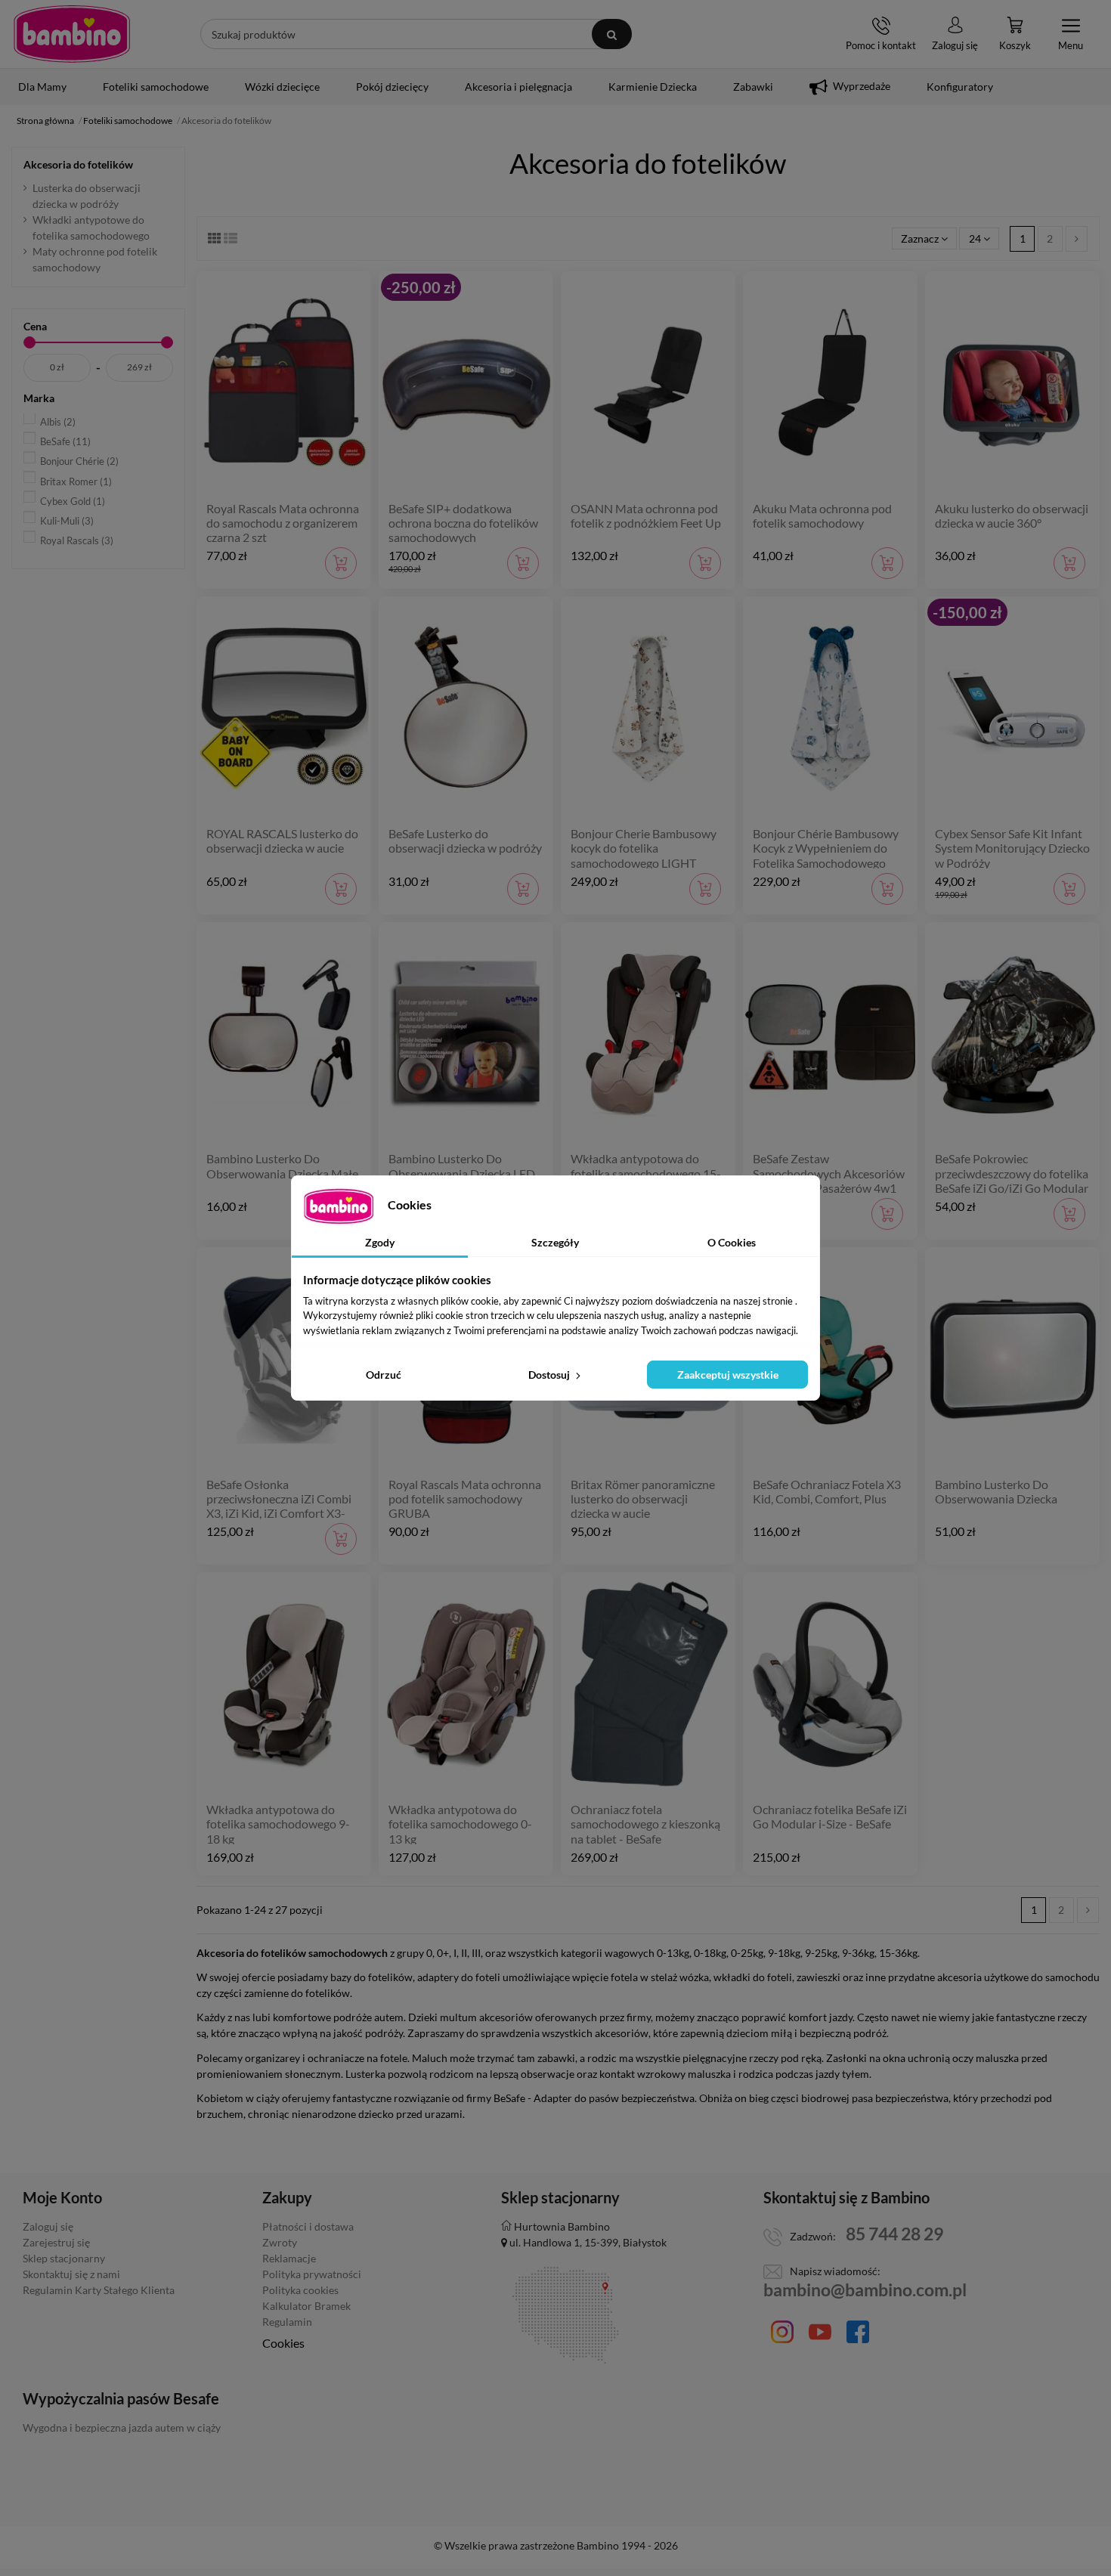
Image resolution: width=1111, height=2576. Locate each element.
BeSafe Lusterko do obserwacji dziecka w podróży (465, 841)
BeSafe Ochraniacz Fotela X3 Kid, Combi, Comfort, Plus (827, 1491)
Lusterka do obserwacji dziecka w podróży (87, 196)
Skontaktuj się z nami (71, 2274)
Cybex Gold (73, 501)
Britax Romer (76, 481)
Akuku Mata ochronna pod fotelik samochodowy (822, 516)
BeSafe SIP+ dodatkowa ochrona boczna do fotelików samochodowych (463, 523)
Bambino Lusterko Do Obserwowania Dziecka (996, 1491)
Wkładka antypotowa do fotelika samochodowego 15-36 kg (646, 1173)
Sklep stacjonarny (64, 2258)
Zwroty (280, 2242)
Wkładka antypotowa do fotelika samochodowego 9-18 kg (278, 1824)
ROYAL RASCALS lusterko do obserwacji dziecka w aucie (282, 841)
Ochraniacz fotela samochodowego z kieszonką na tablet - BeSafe (645, 1824)
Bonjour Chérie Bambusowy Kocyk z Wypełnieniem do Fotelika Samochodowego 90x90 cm (826, 855)
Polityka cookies (300, 2290)
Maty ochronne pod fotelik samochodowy (95, 259)
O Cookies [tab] (732, 1242)
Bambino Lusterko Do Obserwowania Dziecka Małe (282, 1166)
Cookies (283, 2343)
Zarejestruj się (56, 2242)
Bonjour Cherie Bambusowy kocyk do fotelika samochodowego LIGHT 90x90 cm (644, 855)
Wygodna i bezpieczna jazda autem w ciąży (122, 2427)
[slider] (29, 342)
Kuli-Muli (67, 521)
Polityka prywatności (312, 2274)
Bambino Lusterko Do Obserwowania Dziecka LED (462, 1166)
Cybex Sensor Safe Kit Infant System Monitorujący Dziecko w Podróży (1012, 848)
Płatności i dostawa (308, 2226)
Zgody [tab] (380, 1242)
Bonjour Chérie (79, 461)
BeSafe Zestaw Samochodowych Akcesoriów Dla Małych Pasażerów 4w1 (829, 1173)
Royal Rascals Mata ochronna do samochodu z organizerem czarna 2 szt (283, 523)
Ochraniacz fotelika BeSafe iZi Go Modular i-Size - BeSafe (830, 1816)
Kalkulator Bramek (306, 2306)
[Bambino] (72, 33)
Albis (58, 422)
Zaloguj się (48, 2226)
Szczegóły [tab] (555, 1242)
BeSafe (65, 441)
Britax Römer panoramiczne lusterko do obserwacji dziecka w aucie (643, 1499)
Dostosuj (550, 1375)
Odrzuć (384, 1375)
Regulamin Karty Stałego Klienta (99, 2290)
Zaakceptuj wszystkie (728, 1375)
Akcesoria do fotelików (78, 164)
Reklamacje (289, 2258)
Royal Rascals (77, 540)
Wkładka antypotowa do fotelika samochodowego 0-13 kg (460, 1824)
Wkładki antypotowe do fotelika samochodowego (91, 228)
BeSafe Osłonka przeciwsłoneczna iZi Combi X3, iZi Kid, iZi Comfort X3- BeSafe (279, 1506)
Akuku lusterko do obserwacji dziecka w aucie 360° (1012, 516)
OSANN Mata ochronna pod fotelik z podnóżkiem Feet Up (646, 516)
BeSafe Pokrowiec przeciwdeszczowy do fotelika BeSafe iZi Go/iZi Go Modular (1012, 1173)
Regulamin (287, 2322)
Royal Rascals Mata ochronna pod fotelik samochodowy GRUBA (465, 1499)
